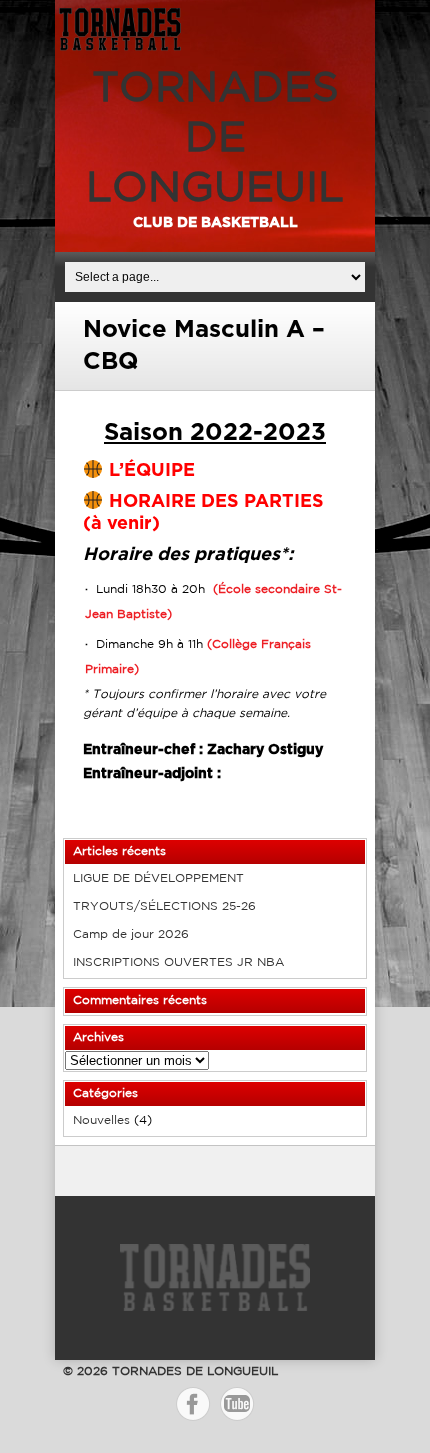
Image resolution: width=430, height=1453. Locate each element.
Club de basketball (215, 223)
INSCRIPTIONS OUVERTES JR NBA (178, 962)
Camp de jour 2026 (131, 934)
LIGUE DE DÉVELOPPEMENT (158, 878)
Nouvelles (101, 1120)
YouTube (237, 1404)
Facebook (193, 1404)
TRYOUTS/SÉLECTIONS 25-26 (164, 906)
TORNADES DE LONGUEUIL (215, 139)
